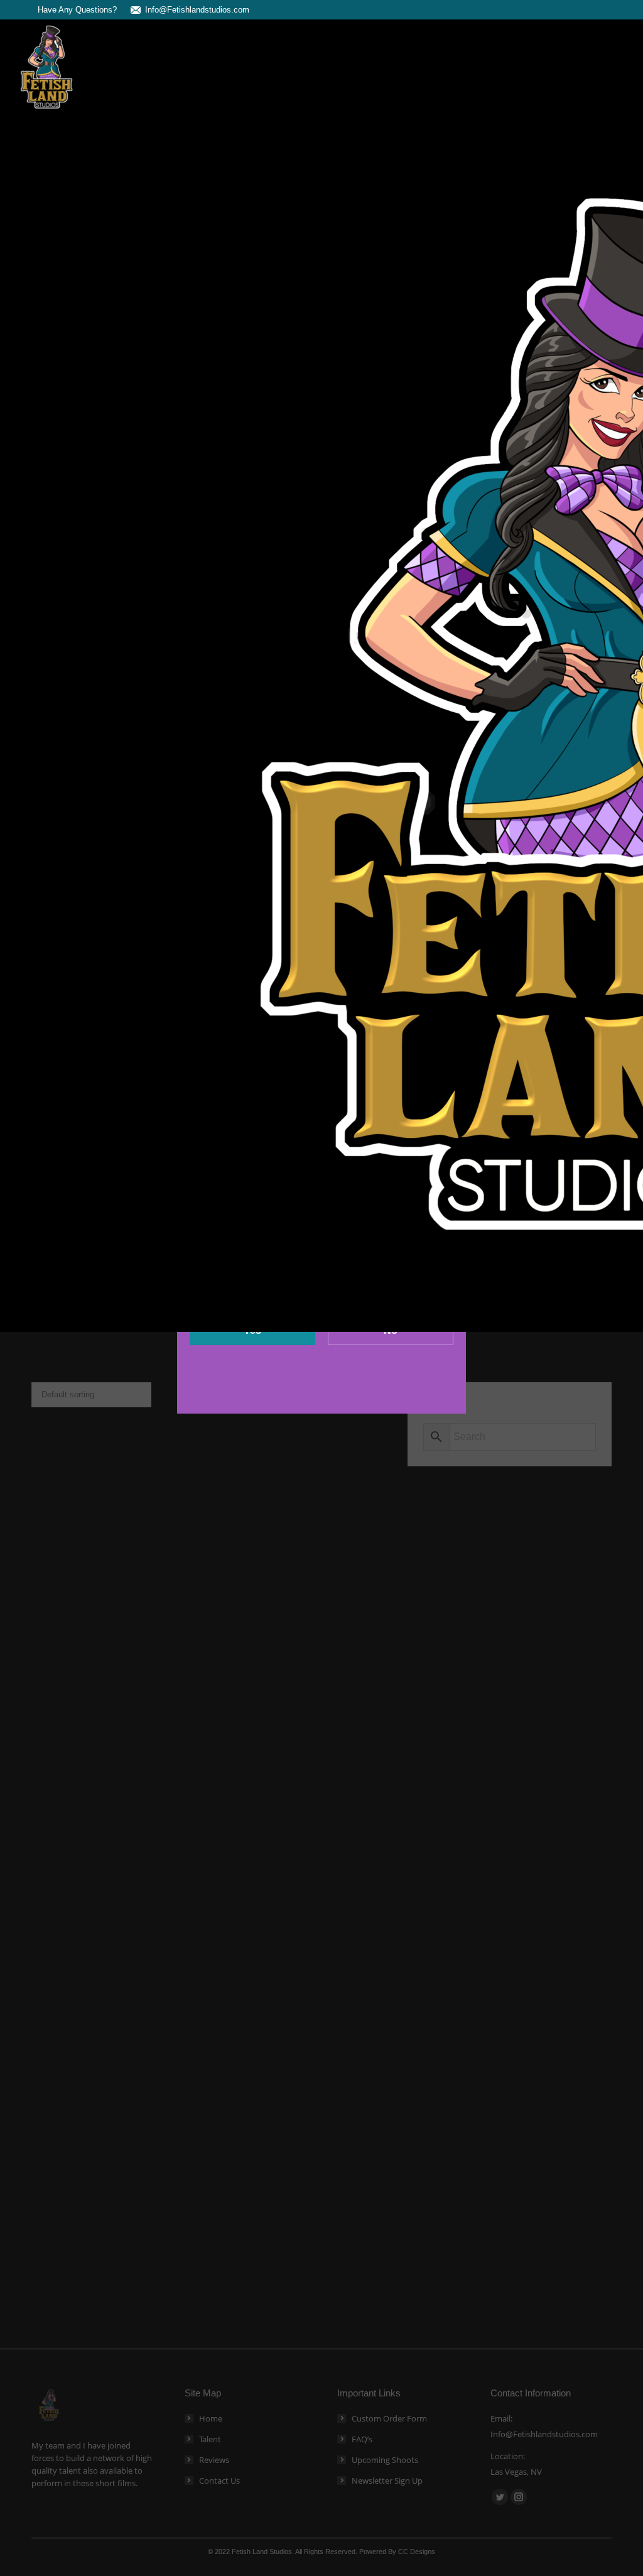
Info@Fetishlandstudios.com (197, 10)
